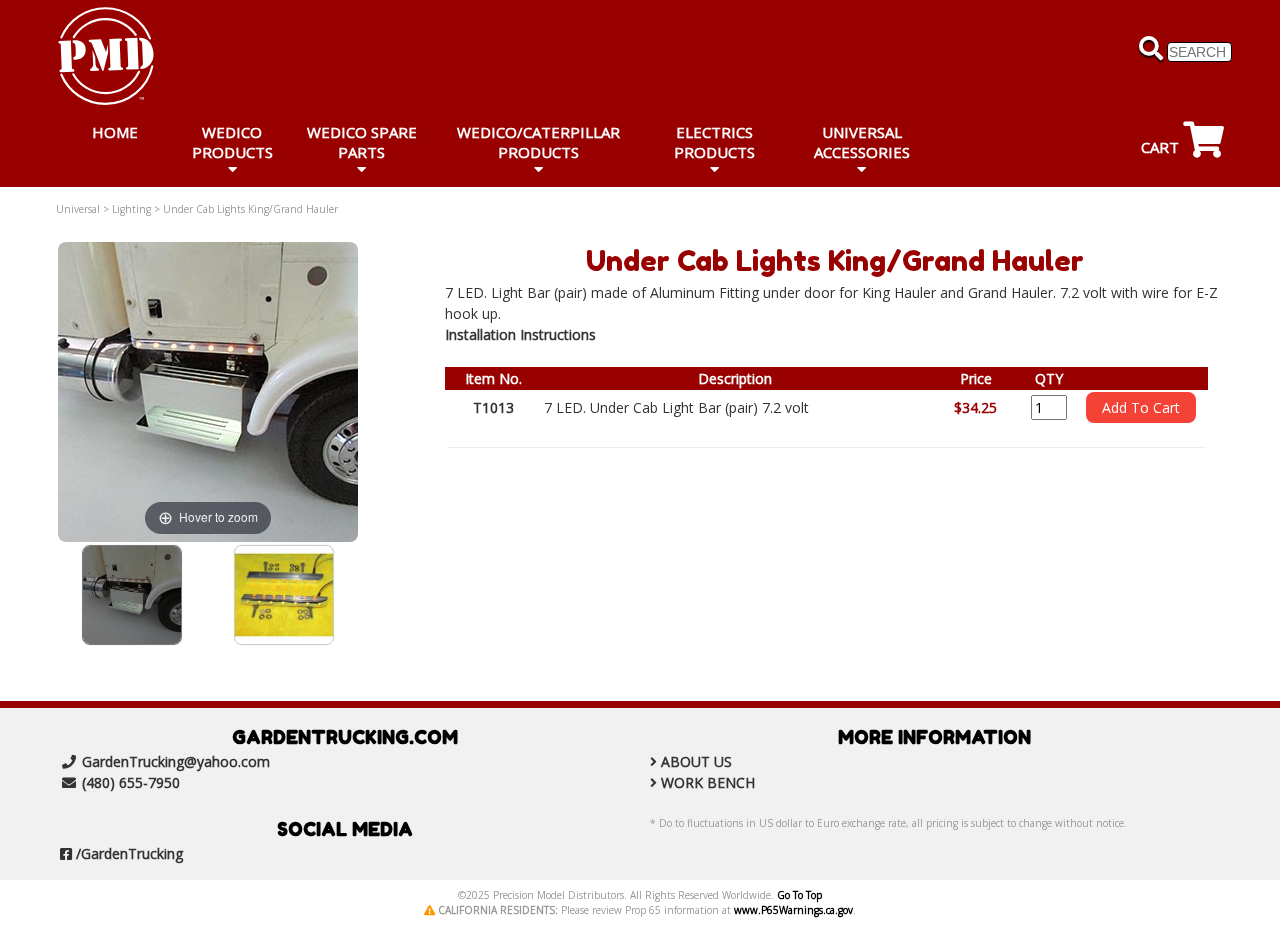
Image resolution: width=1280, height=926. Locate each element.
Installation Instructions (520, 334)
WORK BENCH (708, 782)
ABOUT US (696, 761)
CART (1162, 147)
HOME (115, 132)
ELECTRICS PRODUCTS (714, 142)
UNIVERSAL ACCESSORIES (862, 142)
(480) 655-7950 (131, 782)
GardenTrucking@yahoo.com (176, 761)
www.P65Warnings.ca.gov (793, 910)
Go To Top (799, 895)
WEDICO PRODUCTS (232, 142)
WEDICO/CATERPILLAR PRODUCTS (538, 142)
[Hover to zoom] (208, 390)
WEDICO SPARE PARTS (362, 142)
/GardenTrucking (129, 853)
